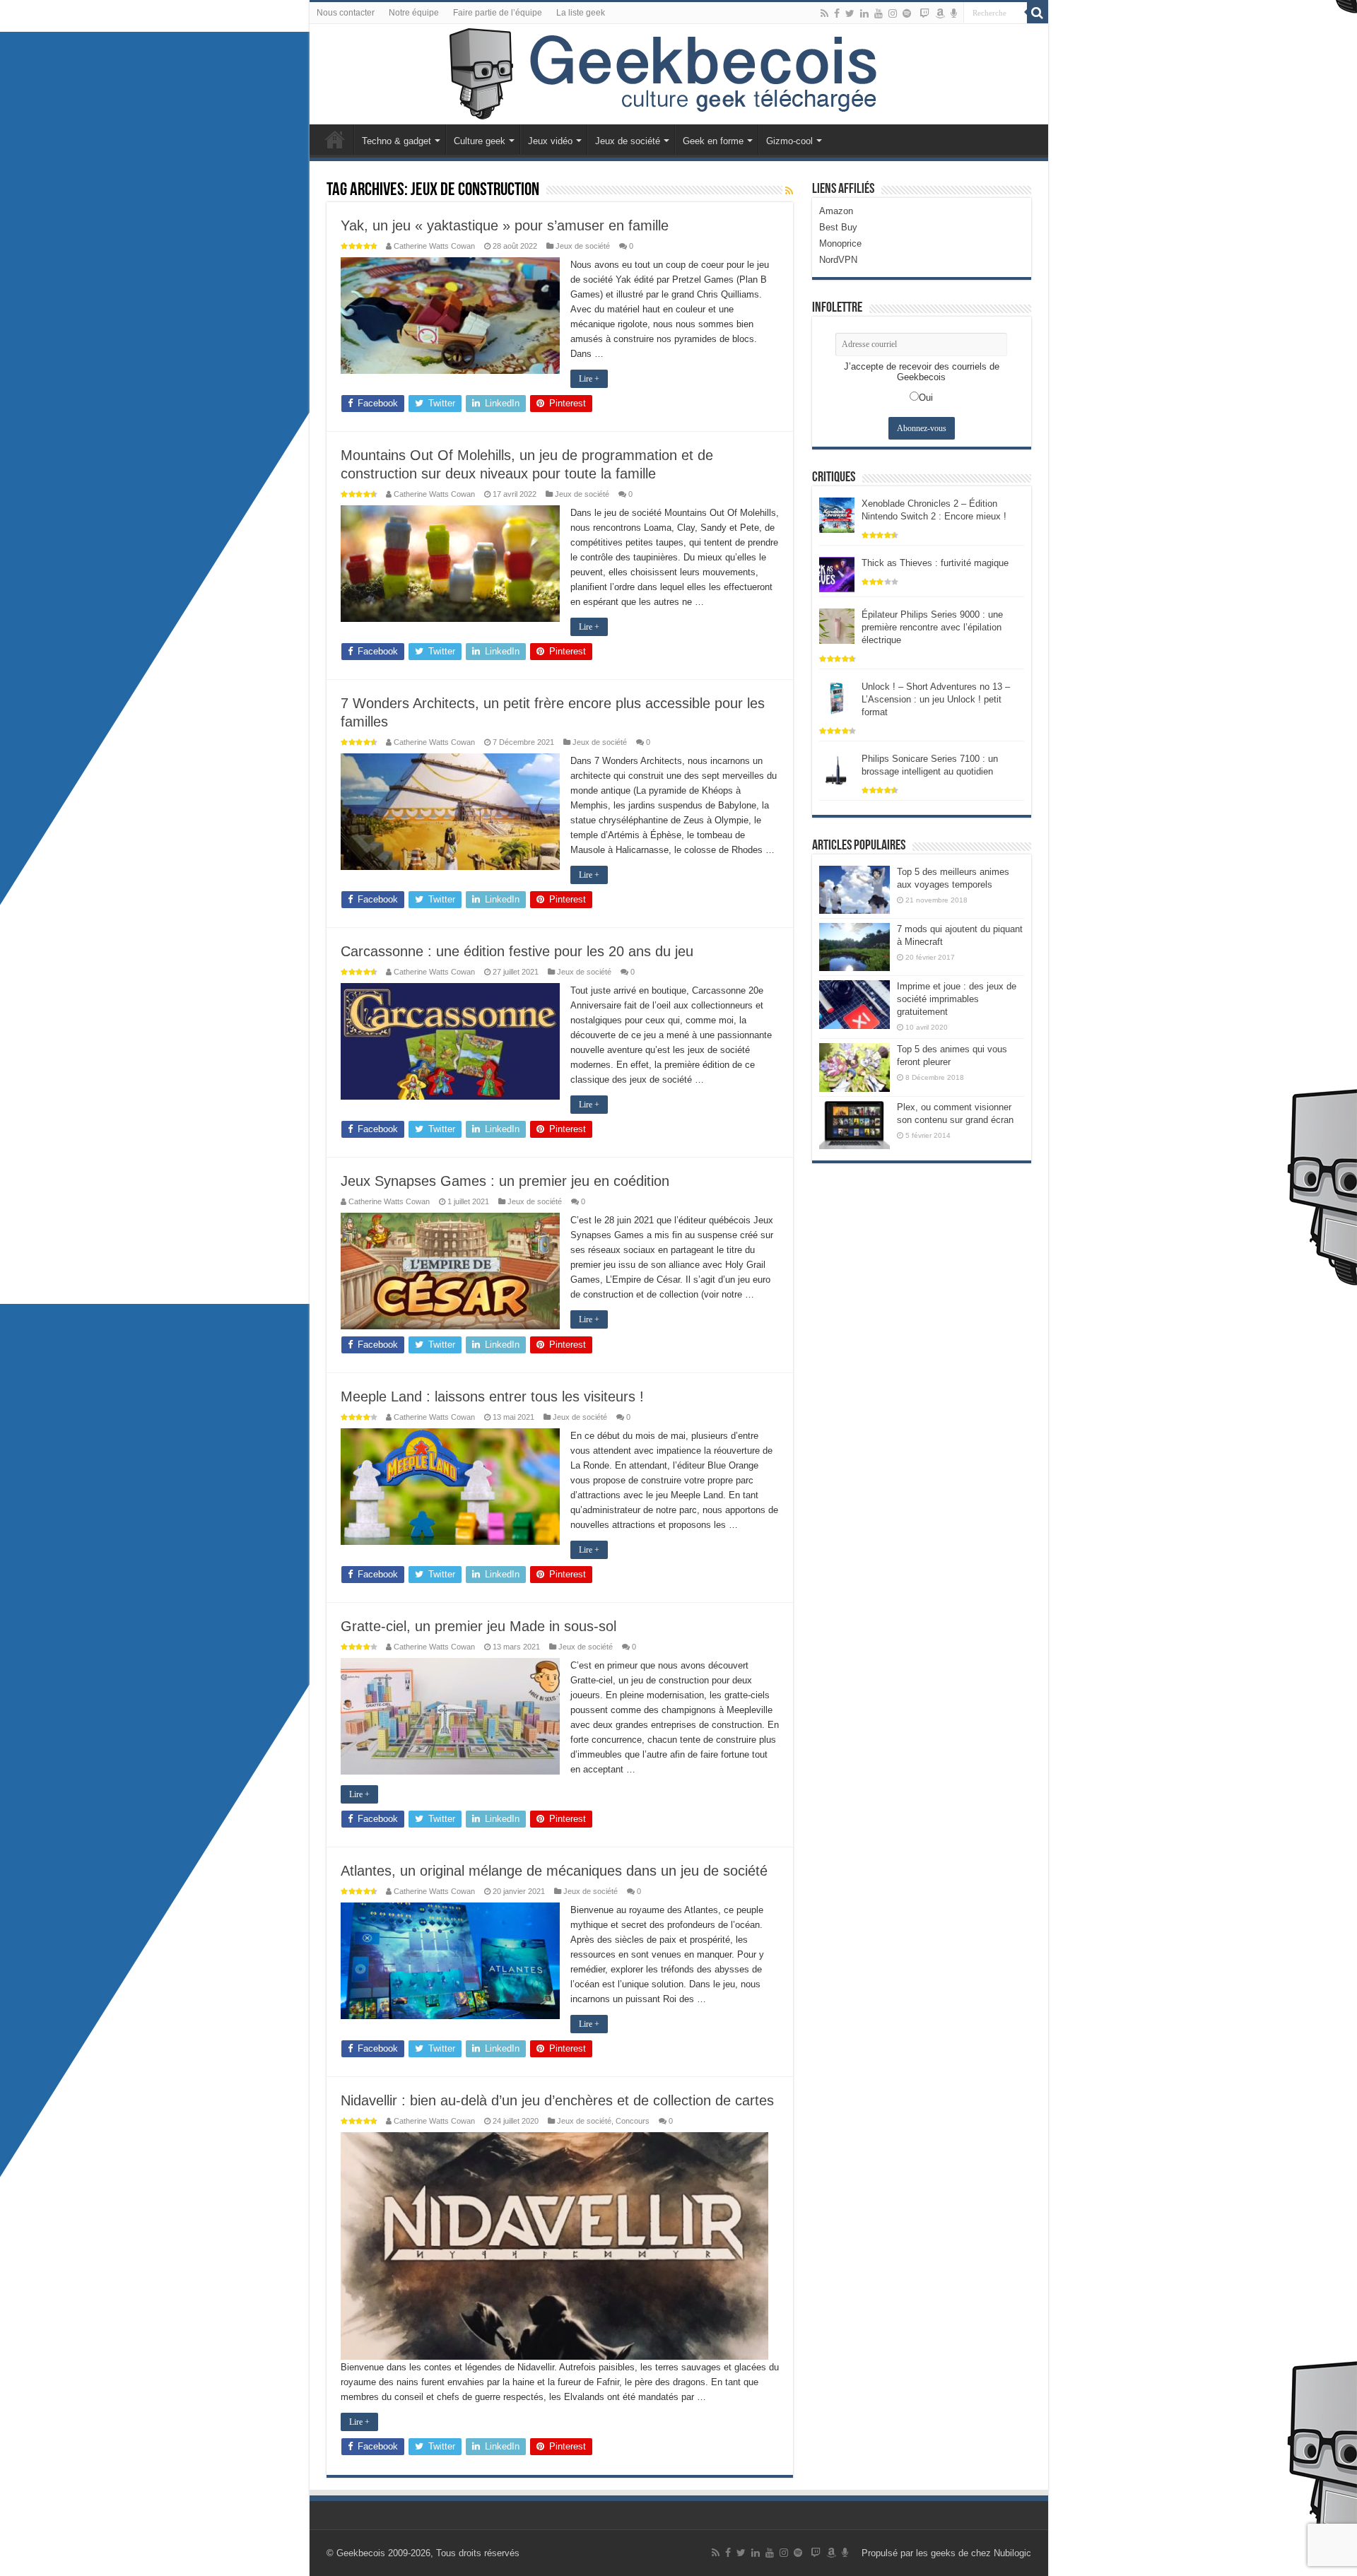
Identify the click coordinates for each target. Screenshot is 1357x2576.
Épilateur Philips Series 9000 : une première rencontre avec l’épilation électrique (932, 627)
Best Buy (838, 227)
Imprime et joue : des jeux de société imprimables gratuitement (957, 999)
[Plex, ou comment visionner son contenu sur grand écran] (854, 1125)
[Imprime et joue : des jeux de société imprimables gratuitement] (854, 1004)
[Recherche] (1038, 13)
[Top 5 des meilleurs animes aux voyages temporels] (854, 890)
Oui (926, 398)
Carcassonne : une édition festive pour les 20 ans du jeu (517, 951)
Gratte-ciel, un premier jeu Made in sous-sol (478, 1626)
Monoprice (840, 243)
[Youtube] (879, 13)
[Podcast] (954, 13)
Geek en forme (713, 141)
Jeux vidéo (550, 141)
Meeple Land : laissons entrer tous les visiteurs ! (492, 1396)
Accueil (335, 139)
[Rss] (824, 13)
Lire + (589, 379)
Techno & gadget (396, 141)
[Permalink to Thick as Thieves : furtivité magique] (837, 574)
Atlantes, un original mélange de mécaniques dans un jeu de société (554, 1871)
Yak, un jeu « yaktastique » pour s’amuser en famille (505, 225)
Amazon (836, 211)
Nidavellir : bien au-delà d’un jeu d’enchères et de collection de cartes (557, 2100)
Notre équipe (414, 13)
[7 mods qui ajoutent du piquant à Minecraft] (854, 947)
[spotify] (907, 13)
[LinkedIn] (864, 13)
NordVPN (838, 260)
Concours (633, 2121)
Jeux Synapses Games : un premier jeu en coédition (505, 1181)
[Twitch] (924, 13)
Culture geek (480, 141)
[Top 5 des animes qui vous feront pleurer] (854, 1067)
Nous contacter (346, 13)
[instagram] (893, 13)
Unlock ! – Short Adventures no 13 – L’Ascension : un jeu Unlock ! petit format (936, 699)
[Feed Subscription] (789, 191)
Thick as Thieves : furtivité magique (935, 563)
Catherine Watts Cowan (434, 246)
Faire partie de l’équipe (498, 13)
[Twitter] (850, 13)
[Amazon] (940, 13)
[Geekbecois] (679, 74)
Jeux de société (628, 141)
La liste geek (581, 13)
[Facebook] (837, 13)
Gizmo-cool (789, 141)
